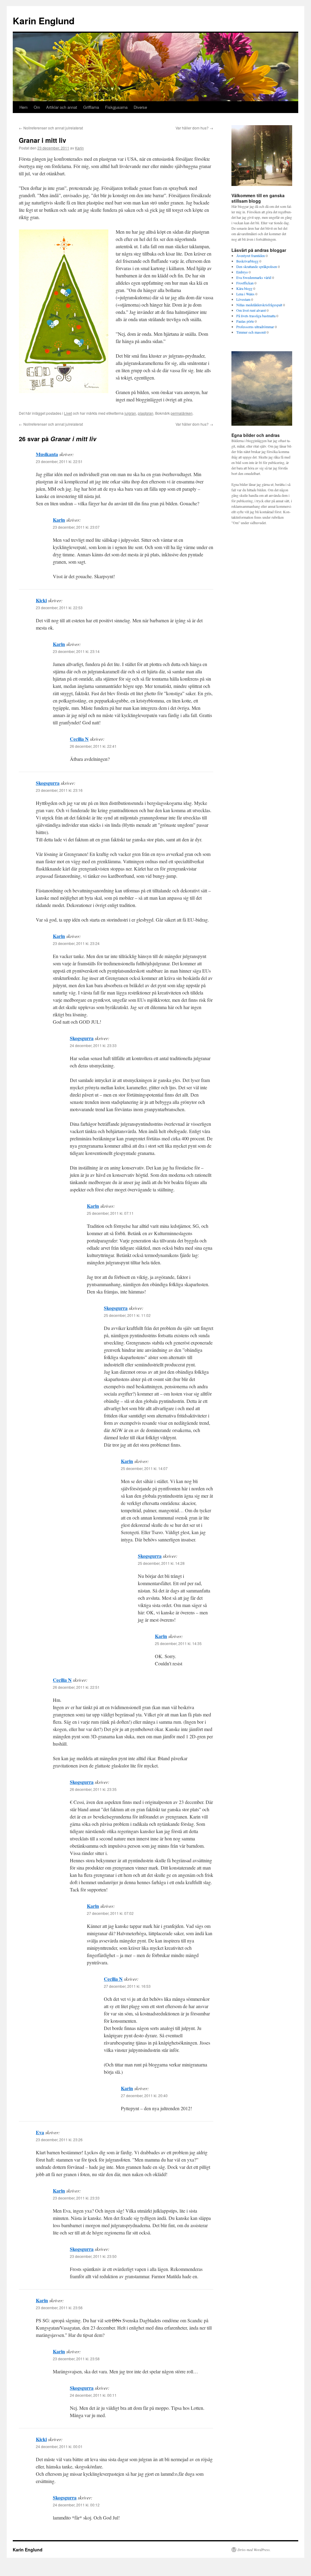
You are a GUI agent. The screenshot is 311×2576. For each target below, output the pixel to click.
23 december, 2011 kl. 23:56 (59, 2308)
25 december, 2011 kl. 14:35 (178, 1643)
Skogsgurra (48, 783)
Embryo (242, 272)
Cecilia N (79, 739)
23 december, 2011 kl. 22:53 (59, 608)
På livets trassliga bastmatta (256, 316)
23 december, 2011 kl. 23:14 (76, 651)
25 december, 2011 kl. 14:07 (144, 1468)
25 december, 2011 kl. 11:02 (127, 1315)
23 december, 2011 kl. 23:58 (76, 2359)
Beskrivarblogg (247, 261)
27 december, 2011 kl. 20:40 (144, 2095)
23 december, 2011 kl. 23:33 (76, 2198)
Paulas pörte (245, 321)
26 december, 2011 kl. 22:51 (76, 1687)
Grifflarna (91, 107)
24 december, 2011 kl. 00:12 (76, 2505)
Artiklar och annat (62, 107)
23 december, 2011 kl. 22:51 (59, 461)
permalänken (182, 413)
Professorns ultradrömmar (255, 327)
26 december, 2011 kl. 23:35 (93, 1789)
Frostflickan (245, 283)
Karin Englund (44, 21)
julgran (130, 413)
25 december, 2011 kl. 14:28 (161, 1563)
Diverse (140, 107)
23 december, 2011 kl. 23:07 (76, 527)
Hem (24, 107)
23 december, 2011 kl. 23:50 (93, 2256)
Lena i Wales (245, 294)
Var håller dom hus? (194, 128)
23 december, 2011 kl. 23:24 (76, 943)
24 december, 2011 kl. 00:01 (59, 2446)
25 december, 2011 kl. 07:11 (110, 1213)
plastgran (146, 413)
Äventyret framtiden (251, 256)
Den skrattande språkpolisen (257, 266)
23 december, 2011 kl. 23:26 (59, 2140)
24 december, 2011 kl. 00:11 (93, 2395)
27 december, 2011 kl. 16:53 (127, 1986)
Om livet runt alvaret (251, 310)
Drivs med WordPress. (254, 2550)
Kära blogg (244, 288)
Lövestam (243, 299)
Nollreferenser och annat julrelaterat (51, 128)
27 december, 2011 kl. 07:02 (110, 1913)
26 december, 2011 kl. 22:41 (93, 746)
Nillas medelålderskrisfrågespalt (259, 305)
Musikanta (47, 454)
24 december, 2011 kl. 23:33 (93, 1045)
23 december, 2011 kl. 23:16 (59, 790)
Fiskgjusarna (116, 107)
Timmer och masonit (251, 332)
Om (37, 107)
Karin (79, 148)
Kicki (41, 600)
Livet (68, 413)
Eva (40, 2132)
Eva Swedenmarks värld (254, 277)
